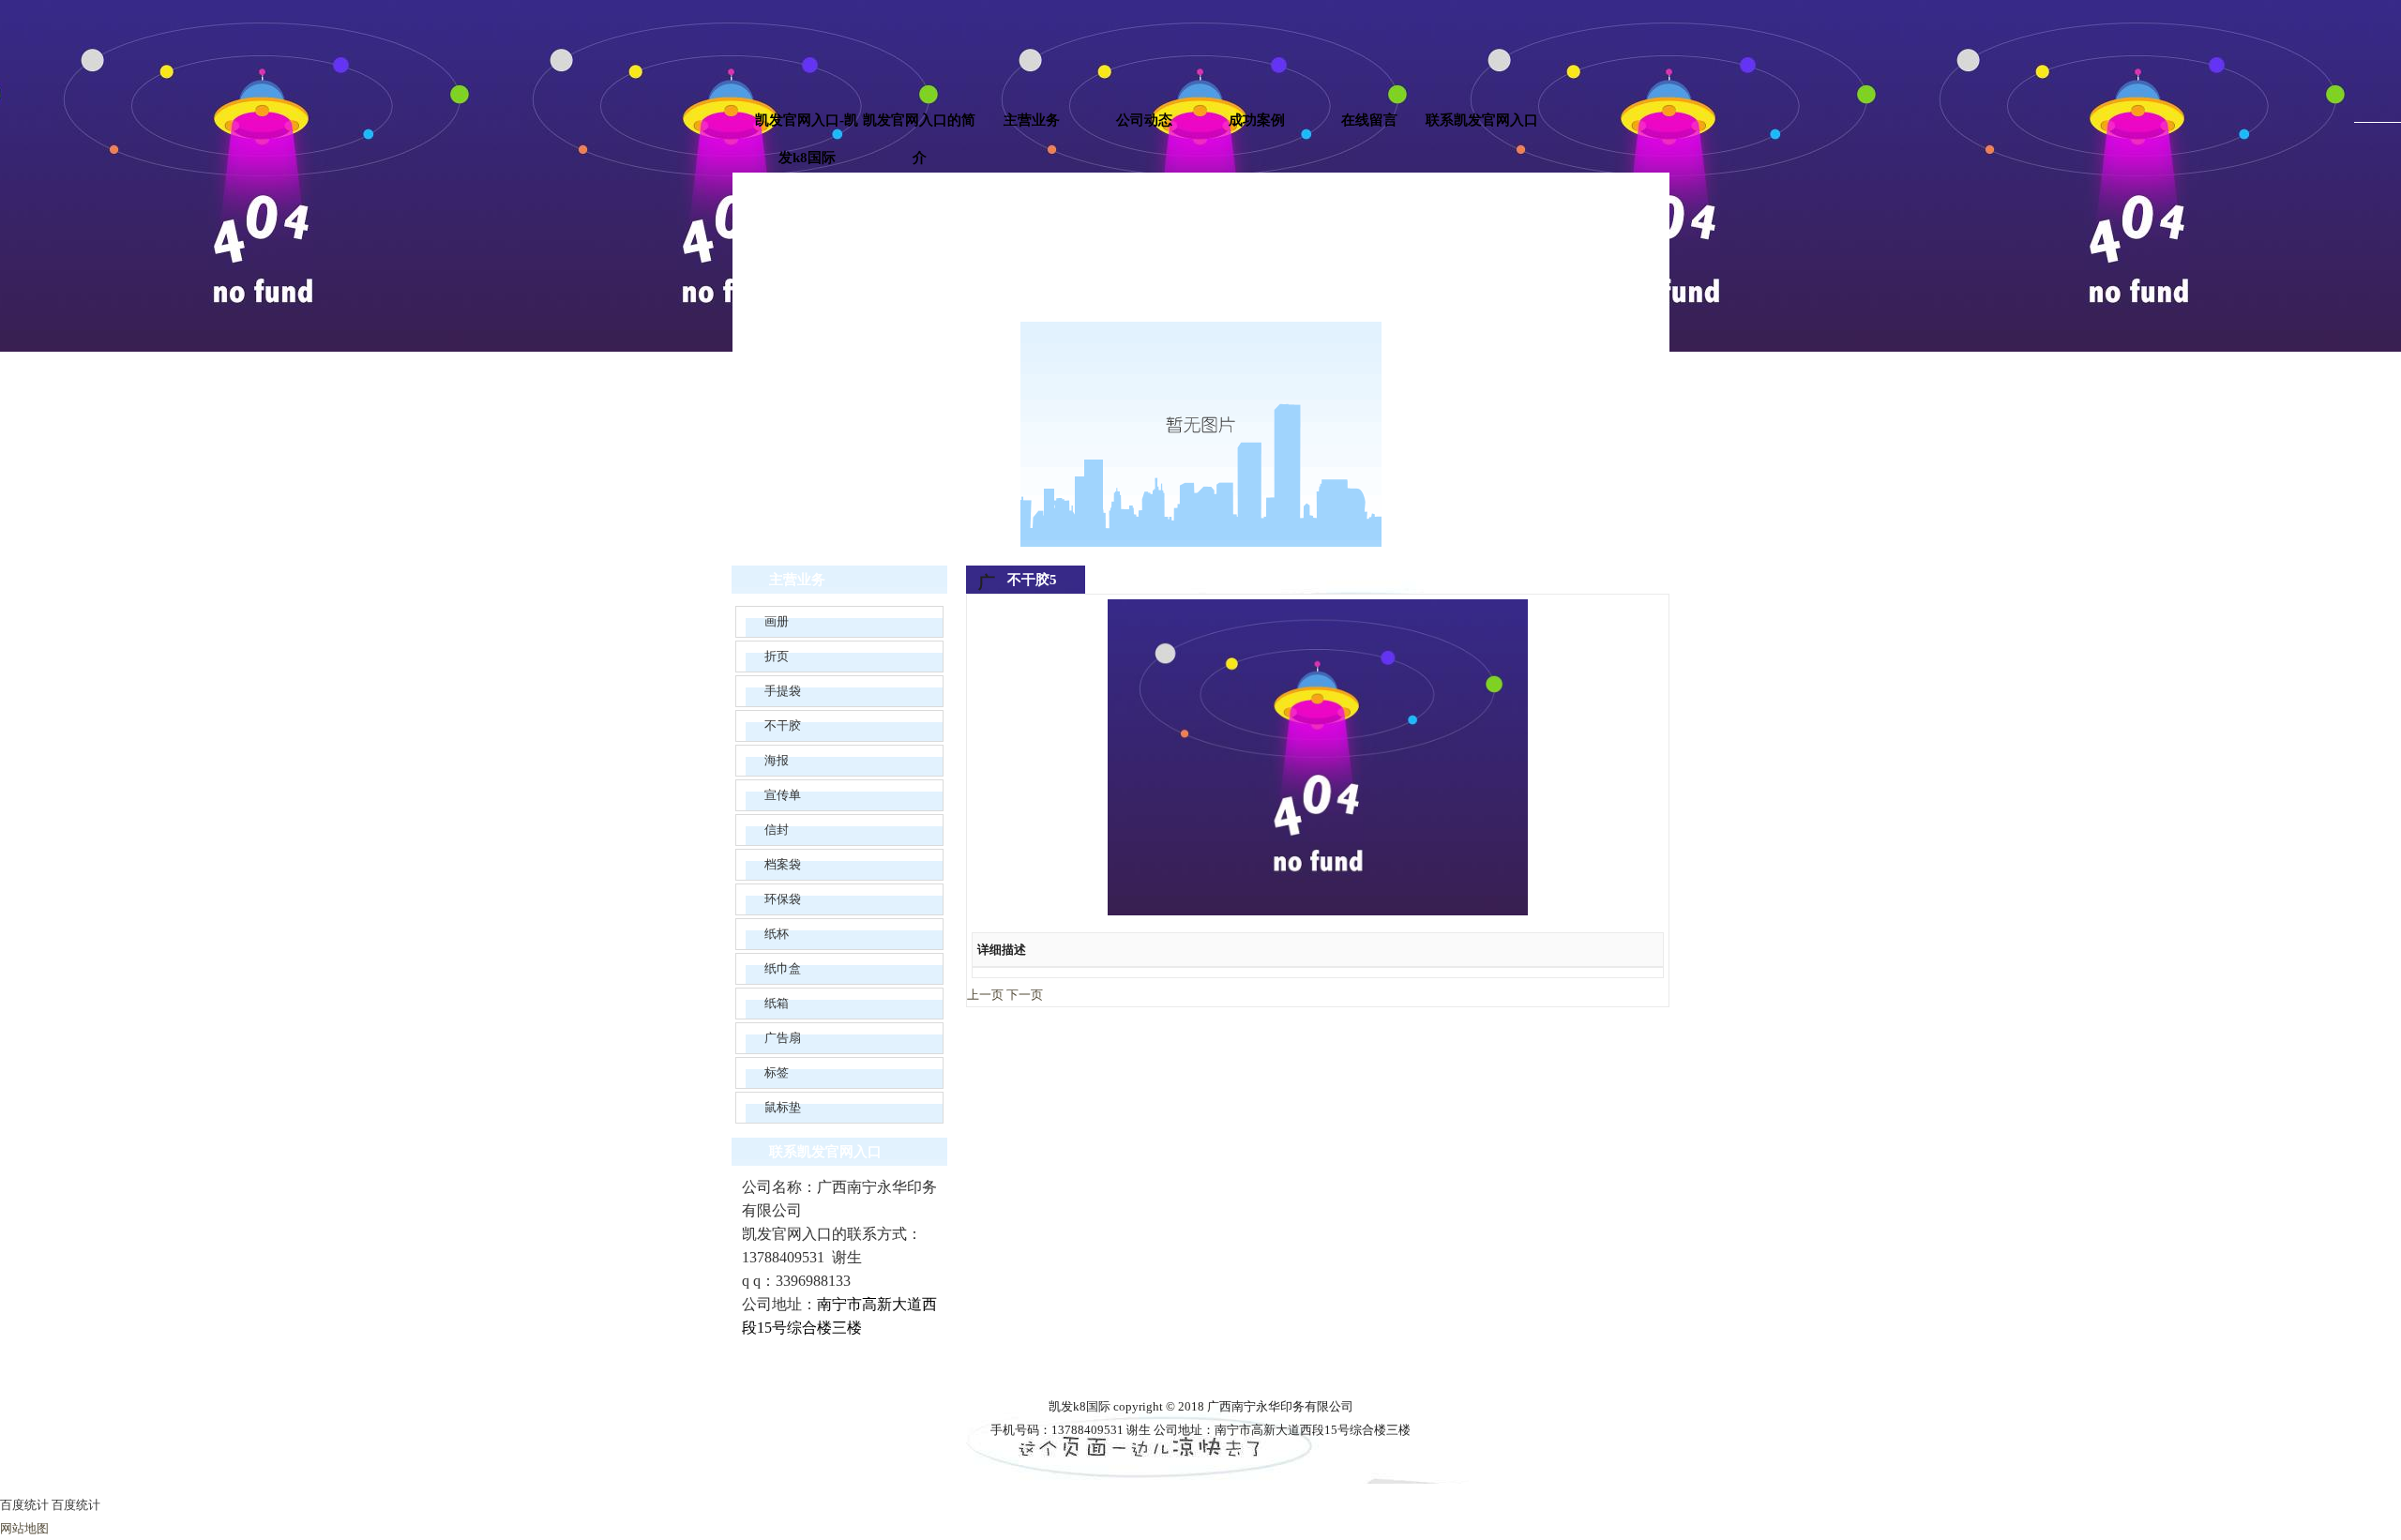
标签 (777, 1072)
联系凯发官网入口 (1482, 120)
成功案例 (1257, 120)
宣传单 (783, 795)
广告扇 (783, 1038)
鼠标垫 (783, 1107)
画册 (777, 621)
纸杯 (777, 934)
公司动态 (1144, 120)
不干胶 (783, 725)
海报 (777, 760)
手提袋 (783, 691)
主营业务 (1032, 120)
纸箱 (777, 1003)
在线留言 (1369, 120)
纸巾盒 (783, 968)
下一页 (1025, 995)
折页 (777, 656)
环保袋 (783, 899)
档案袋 (783, 864)
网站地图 (24, 1528)
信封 (777, 830)
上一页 (985, 995)
